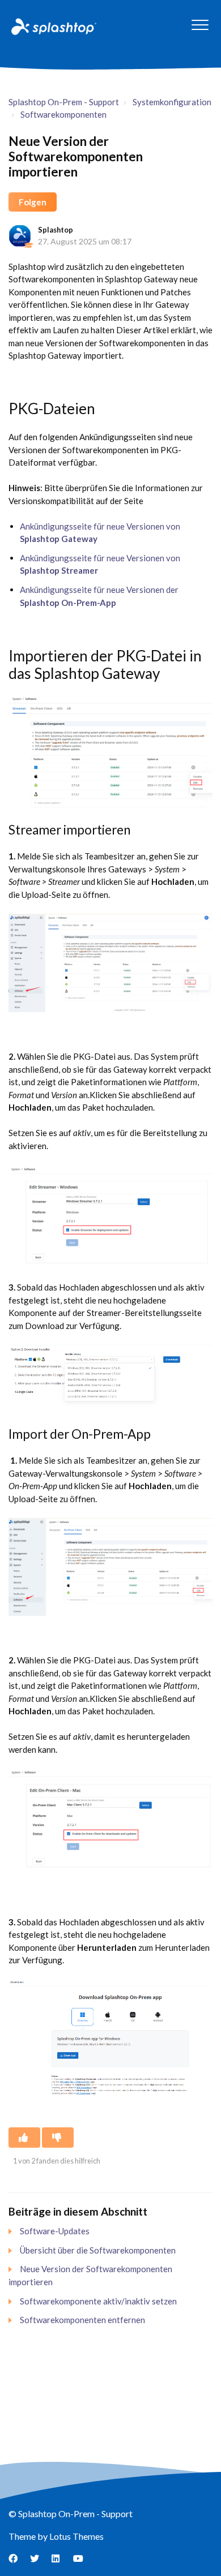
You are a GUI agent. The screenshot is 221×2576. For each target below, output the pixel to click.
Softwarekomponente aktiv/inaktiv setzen (98, 2301)
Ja (24, 2138)
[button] (200, 25)
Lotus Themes (76, 2536)
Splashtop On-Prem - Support (64, 102)
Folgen (33, 202)
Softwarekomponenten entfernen (82, 2320)
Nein (58, 2138)
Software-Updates (55, 2231)
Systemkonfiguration (172, 102)
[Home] (53, 26)
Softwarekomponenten (63, 114)
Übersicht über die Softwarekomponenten (98, 2250)
